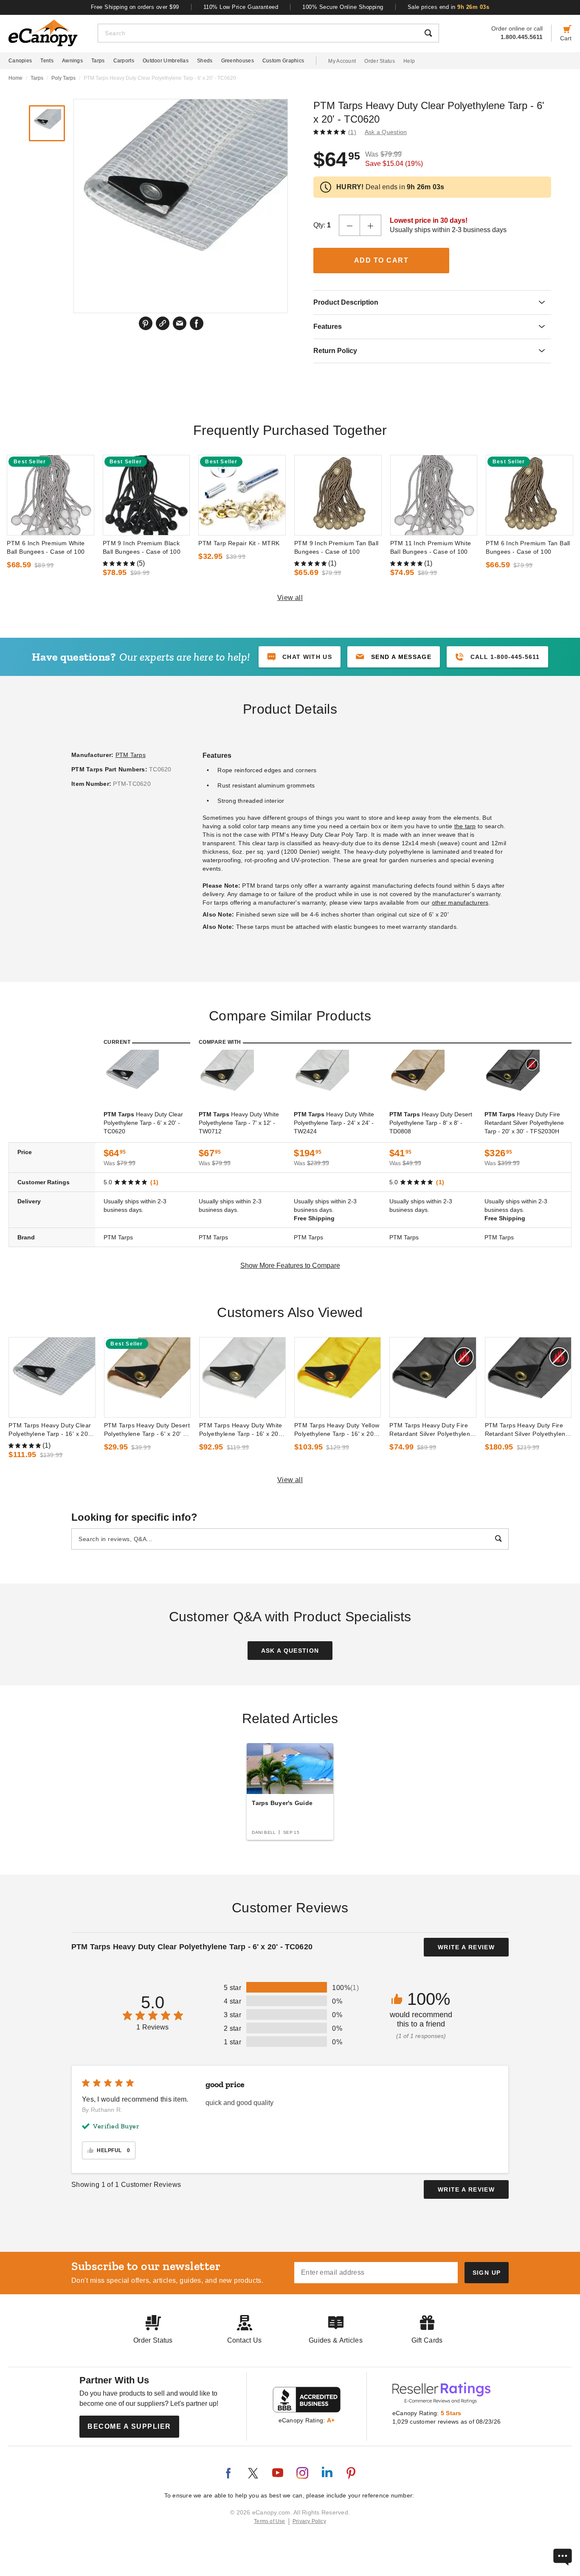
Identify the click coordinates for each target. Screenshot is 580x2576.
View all (290, 598)
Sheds (205, 61)
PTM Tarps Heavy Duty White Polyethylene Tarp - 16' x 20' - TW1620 (242, 1430)
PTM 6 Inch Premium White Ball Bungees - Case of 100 (46, 547)
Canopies (20, 61)
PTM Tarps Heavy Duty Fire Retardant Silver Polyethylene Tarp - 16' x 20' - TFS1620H (527, 1430)
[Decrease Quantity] (349, 225)
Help (409, 61)
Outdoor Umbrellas (166, 61)
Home (15, 78)
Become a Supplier (129, 2426)
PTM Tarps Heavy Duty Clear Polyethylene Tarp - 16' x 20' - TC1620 (51, 1430)
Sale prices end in (449, 7)
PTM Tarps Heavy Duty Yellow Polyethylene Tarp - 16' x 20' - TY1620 (337, 1430)
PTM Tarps (131, 755)
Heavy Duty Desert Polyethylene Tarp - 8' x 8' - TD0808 (431, 1123)
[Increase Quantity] (371, 225)
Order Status (380, 61)
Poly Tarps (63, 78)
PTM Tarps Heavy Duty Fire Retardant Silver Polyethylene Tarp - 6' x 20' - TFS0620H (431, 1430)
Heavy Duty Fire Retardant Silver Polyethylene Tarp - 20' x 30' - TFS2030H (524, 1123)
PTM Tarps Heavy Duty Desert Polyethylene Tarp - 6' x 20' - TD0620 (147, 1430)
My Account (342, 61)
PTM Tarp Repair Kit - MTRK (239, 543)
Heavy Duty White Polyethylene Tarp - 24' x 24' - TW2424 (334, 1123)
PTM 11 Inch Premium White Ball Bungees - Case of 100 (431, 547)
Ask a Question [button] (386, 132)
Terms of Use (270, 2521)
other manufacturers (460, 903)
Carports (124, 61)
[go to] (51, 495)
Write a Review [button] (466, 1947)
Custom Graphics (283, 61)
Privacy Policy (309, 2521)
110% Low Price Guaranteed (241, 7)
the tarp (465, 826)
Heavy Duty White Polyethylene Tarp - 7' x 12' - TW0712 (239, 1123)
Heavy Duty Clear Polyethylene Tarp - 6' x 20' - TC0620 (143, 1123)
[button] (394, 657)
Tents (47, 61)
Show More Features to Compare (290, 1266)
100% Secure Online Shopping (343, 7)
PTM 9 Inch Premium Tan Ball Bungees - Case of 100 (336, 547)
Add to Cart (382, 260)
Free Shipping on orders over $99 (135, 7)
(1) (352, 132)
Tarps (98, 61)
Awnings (72, 61)
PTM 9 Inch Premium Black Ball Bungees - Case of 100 (142, 547)
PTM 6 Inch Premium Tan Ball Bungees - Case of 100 (528, 547)
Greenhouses (238, 61)
